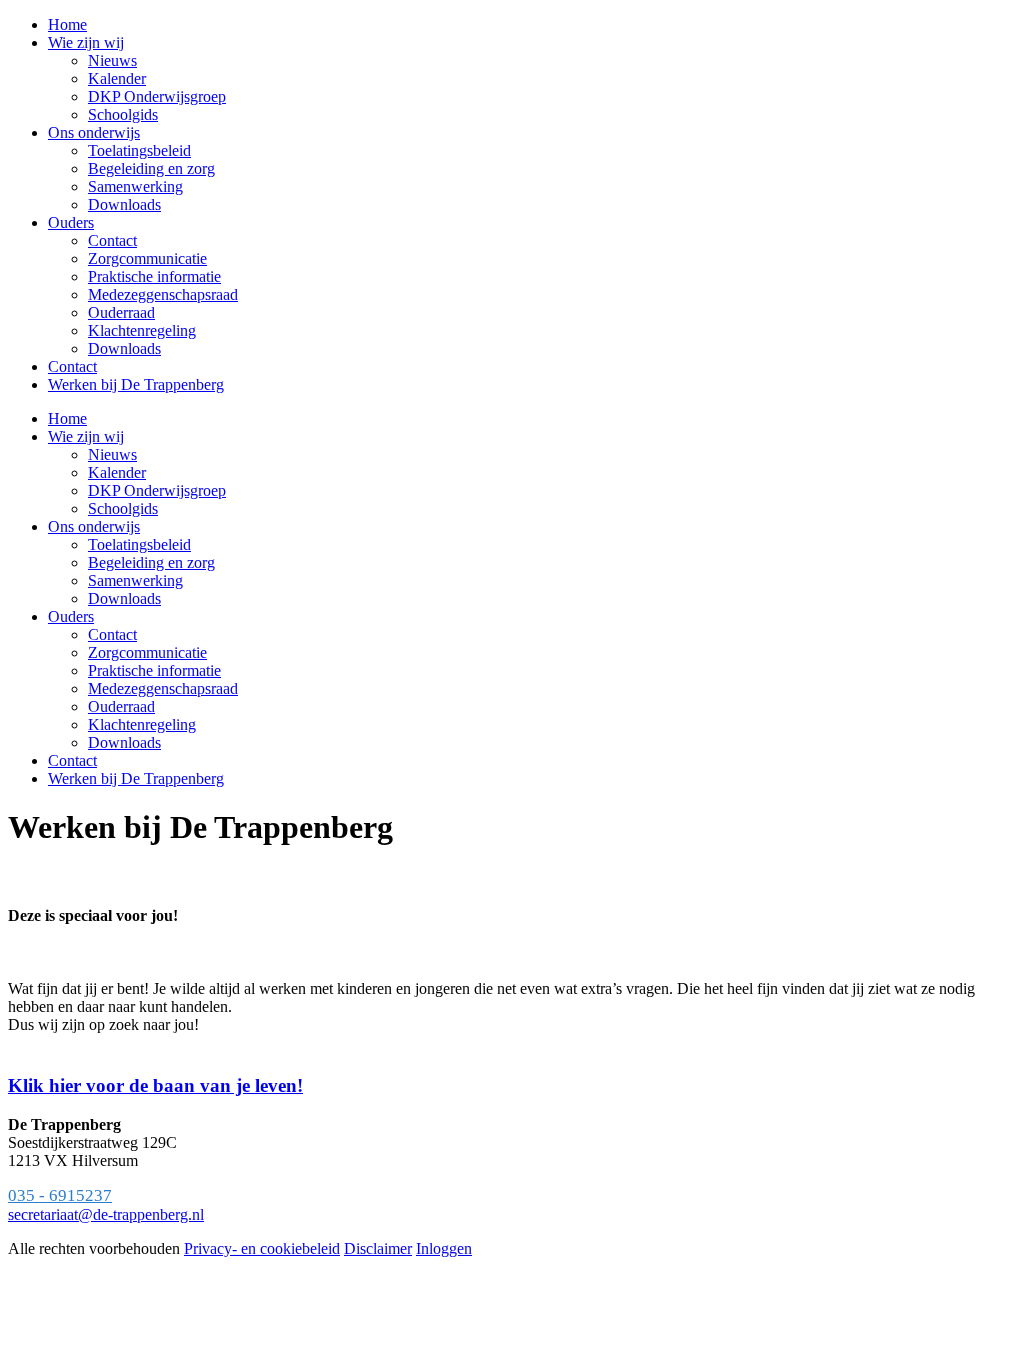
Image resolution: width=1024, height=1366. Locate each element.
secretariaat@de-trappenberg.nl (106, 1214)
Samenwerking (135, 580)
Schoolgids (123, 508)
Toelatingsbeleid (139, 544)
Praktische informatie (154, 670)
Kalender (117, 472)
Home (67, 418)
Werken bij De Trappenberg (136, 778)
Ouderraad (121, 706)
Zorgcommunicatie (147, 652)
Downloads (124, 598)
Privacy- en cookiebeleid (262, 1248)
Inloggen (444, 1248)
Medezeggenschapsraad (163, 688)
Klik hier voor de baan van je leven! (155, 1085)
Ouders (71, 616)
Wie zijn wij (86, 436)
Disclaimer (378, 1248)
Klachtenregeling (142, 724)
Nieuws (112, 454)
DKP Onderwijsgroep (157, 490)
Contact (112, 634)
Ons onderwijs (94, 526)
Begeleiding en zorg (151, 562)
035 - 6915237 (60, 1195)
